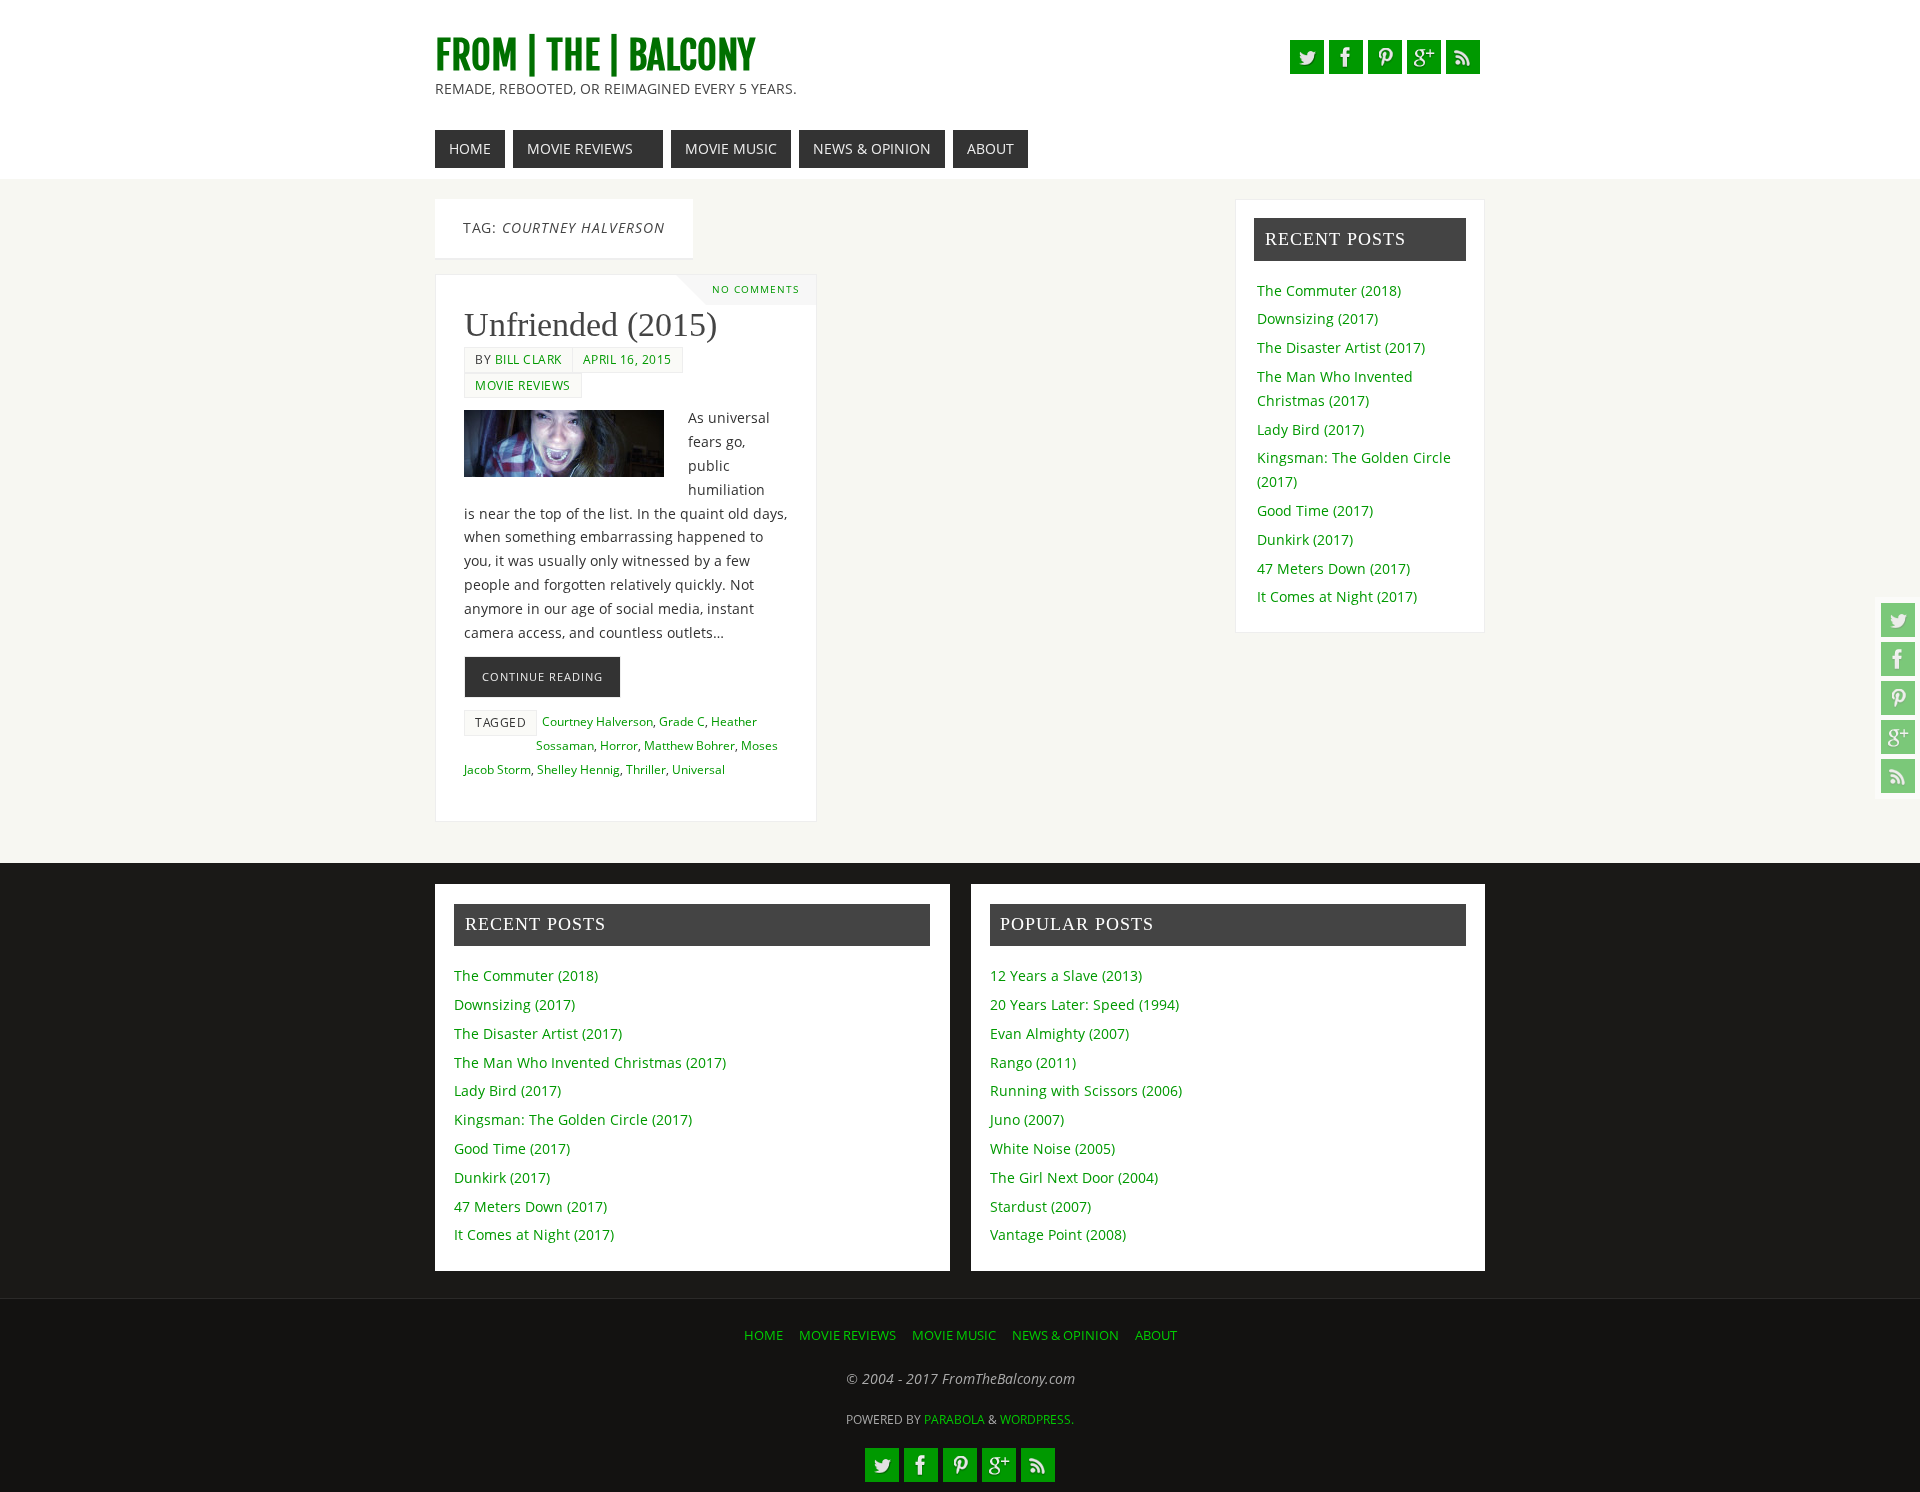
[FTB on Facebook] (1898, 659)
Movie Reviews (523, 385)
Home (763, 1335)
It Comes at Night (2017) (1337, 596)
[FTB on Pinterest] (1898, 698)
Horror (619, 745)
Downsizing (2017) (1317, 318)
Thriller (646, 769)
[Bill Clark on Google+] (1898, 737)
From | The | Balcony (595, 56)
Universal (698, 769)
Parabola (954, 1419)
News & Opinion (1065, 1335)
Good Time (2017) (1315, 510)
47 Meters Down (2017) (1333, 568)
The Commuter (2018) (1329, 290)
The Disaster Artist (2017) (1341, 347)
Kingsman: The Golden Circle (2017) (573, 1119)
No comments (755, 289)
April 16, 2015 (627, 359)
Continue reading (542, 676)
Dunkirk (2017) (1305, 539)
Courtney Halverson (597, 721)
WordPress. (1037, 1419)
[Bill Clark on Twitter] (1898, 620)
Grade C (682, 721)
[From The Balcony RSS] (1898, 776)
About (1156, 1335)
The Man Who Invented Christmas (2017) (590, 1062)
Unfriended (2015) (590, 324)
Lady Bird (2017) (1310, 429)
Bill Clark (528, 359)
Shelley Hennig (578, 769)
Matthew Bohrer (689, 745)
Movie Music (954, 1335)
